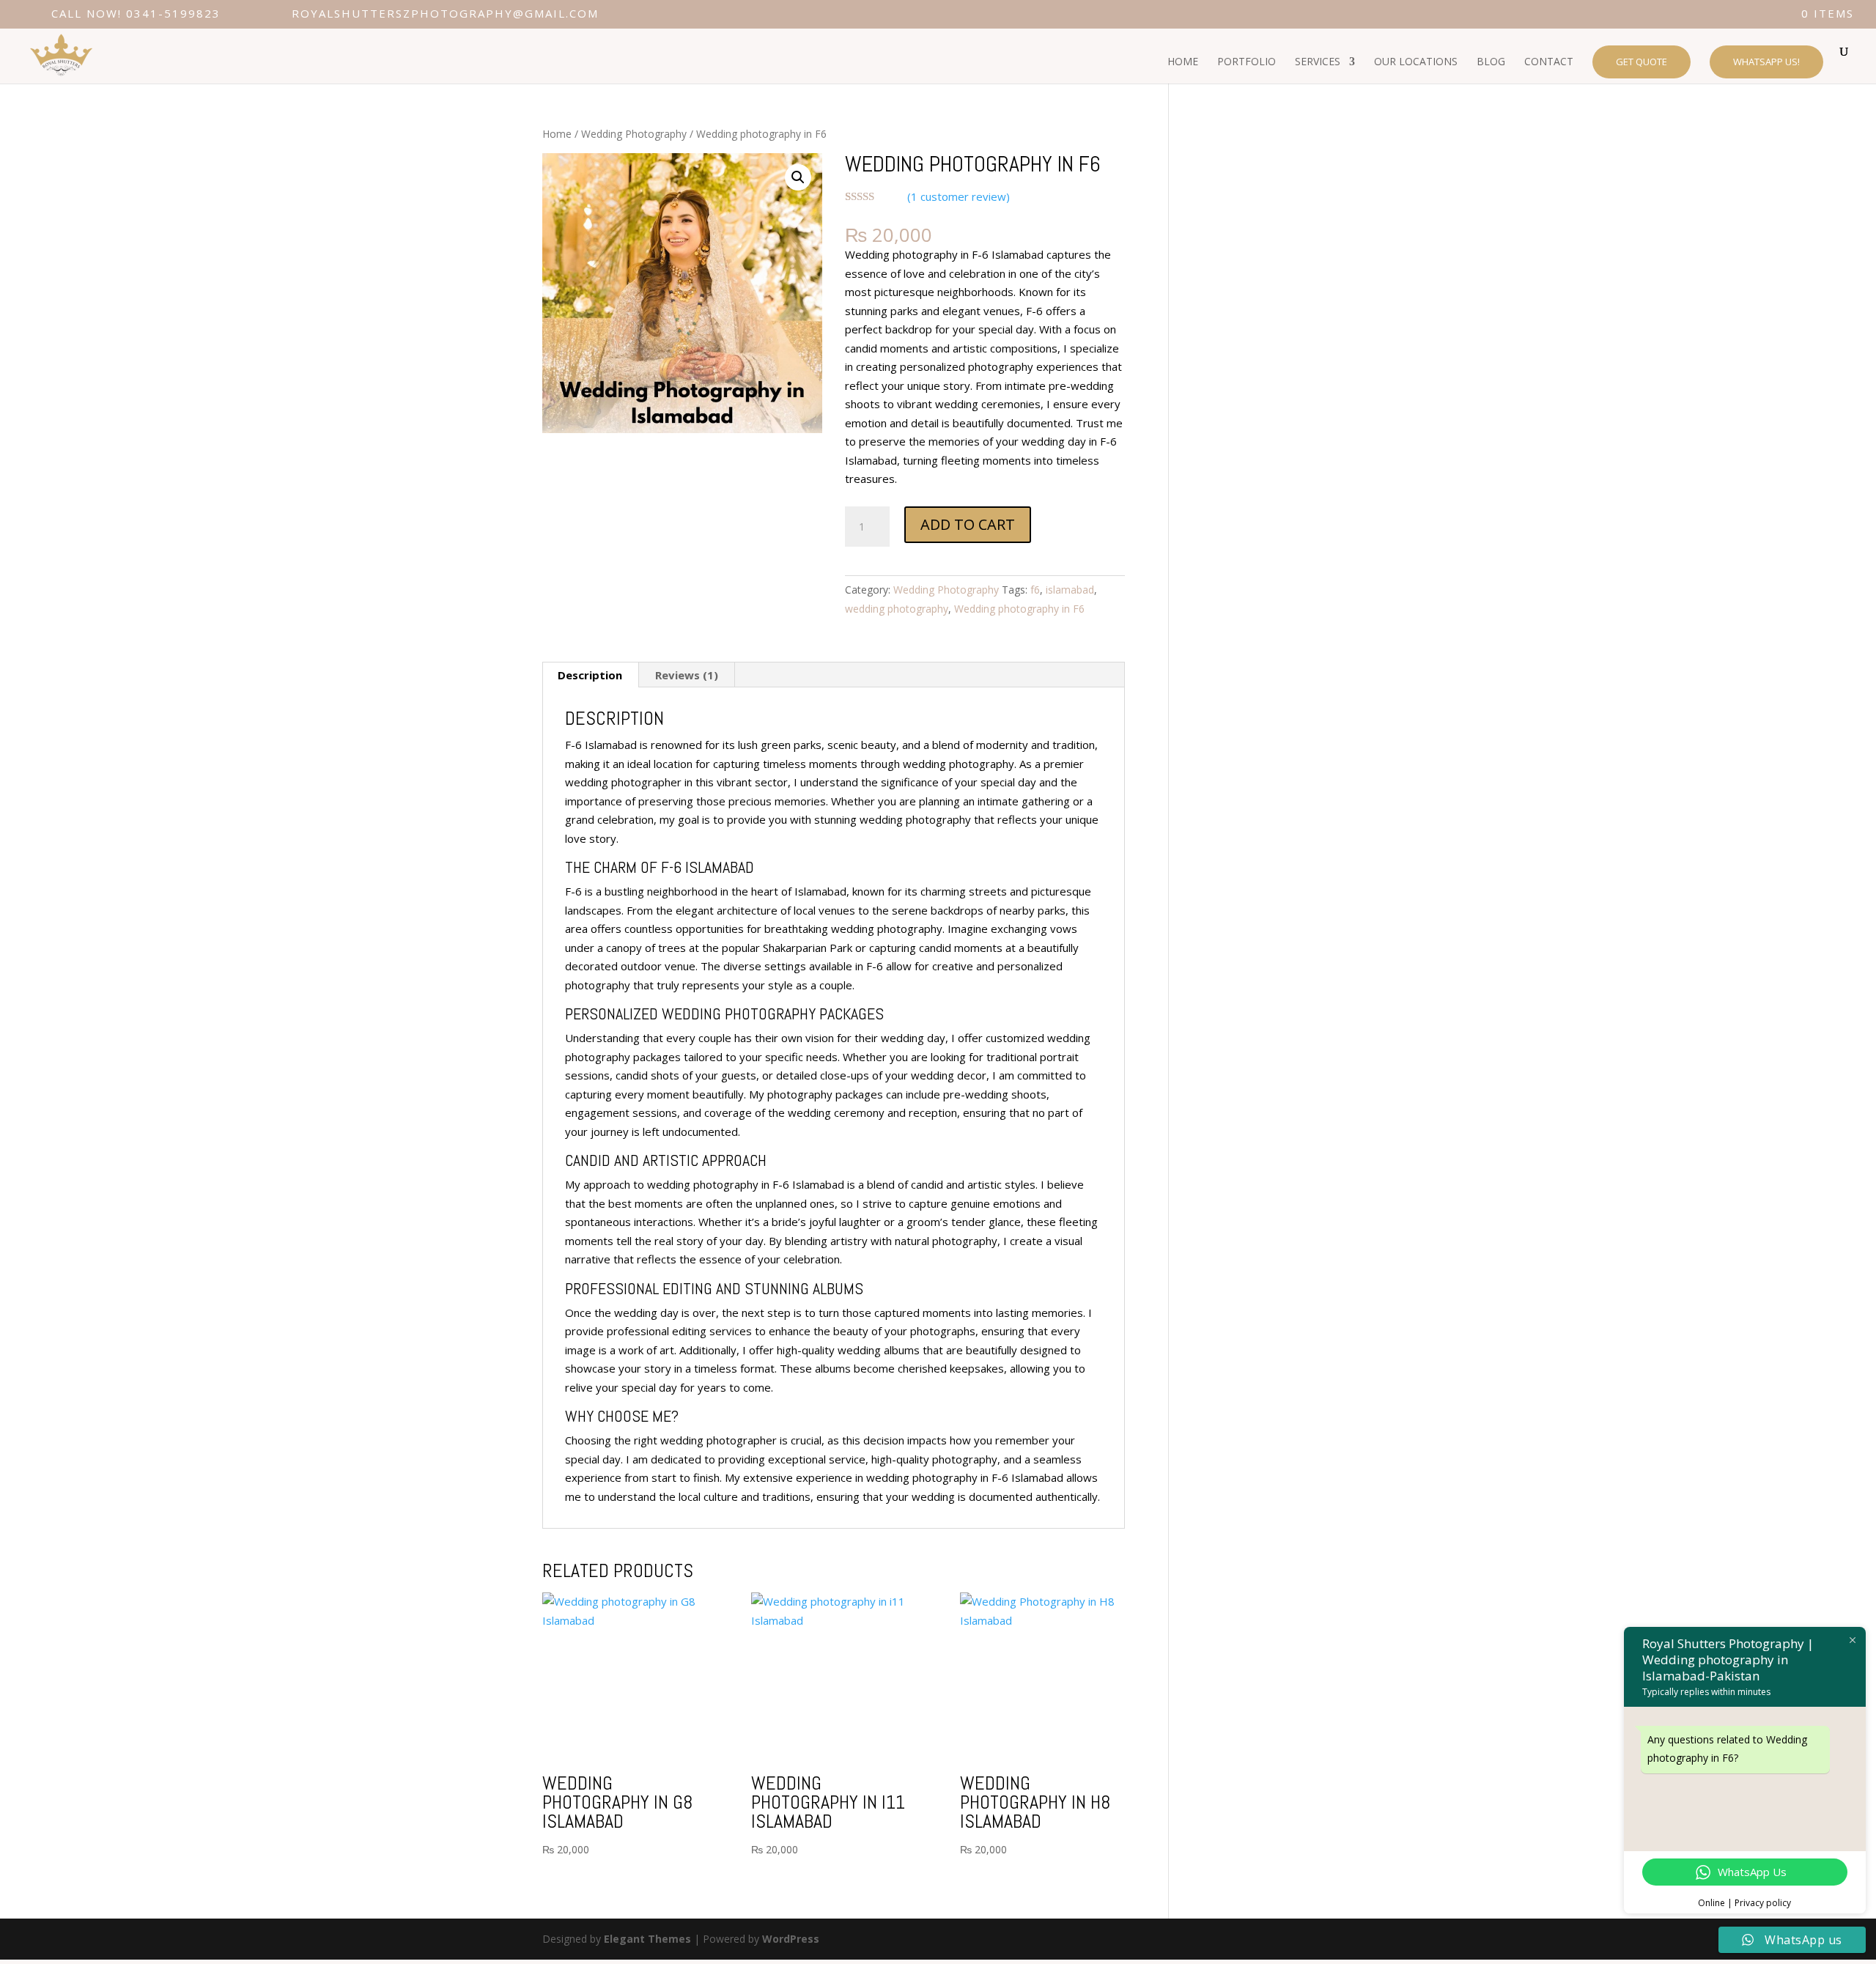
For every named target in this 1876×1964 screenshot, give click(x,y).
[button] (798, 177)
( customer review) (959, 196)
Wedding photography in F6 (1019, 609)
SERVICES (1318, 62)
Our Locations (1416, 62)
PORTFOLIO (1247, 62)
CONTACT (1549, 62)
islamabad (1070, 590)
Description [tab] (590, 675)
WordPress (791, 1939)
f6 (1035, 590)
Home (557, 134)
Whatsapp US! (1766, 62)
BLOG (1491, 62)
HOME (1183, 62)
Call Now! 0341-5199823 (136, 13)
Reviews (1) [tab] (687, 675)
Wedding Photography (634, 134)
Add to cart (968, 524)
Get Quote (1641, 62)
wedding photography (897, 609)
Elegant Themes (647, 1939)
